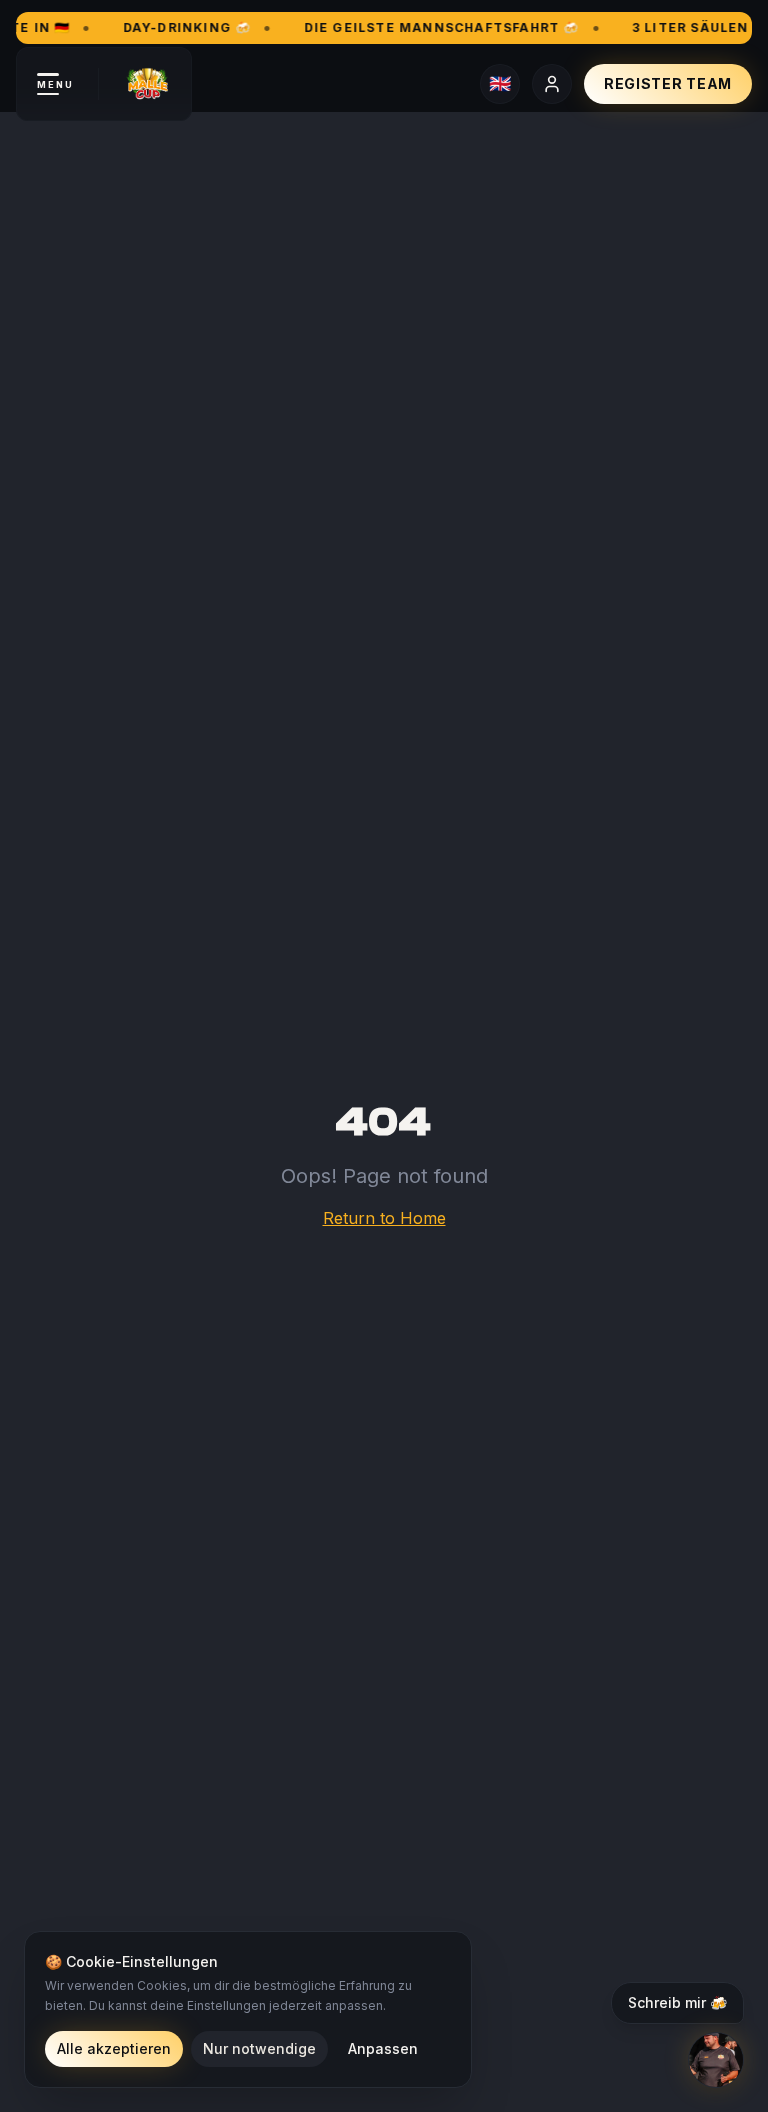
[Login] (552, 84)
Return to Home (384, 1218)
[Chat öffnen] (716, 2060)
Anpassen (383, 2048)
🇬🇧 (500, 83)
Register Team (668, 83)
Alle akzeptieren (114, 2048)
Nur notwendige (259, 2048)
